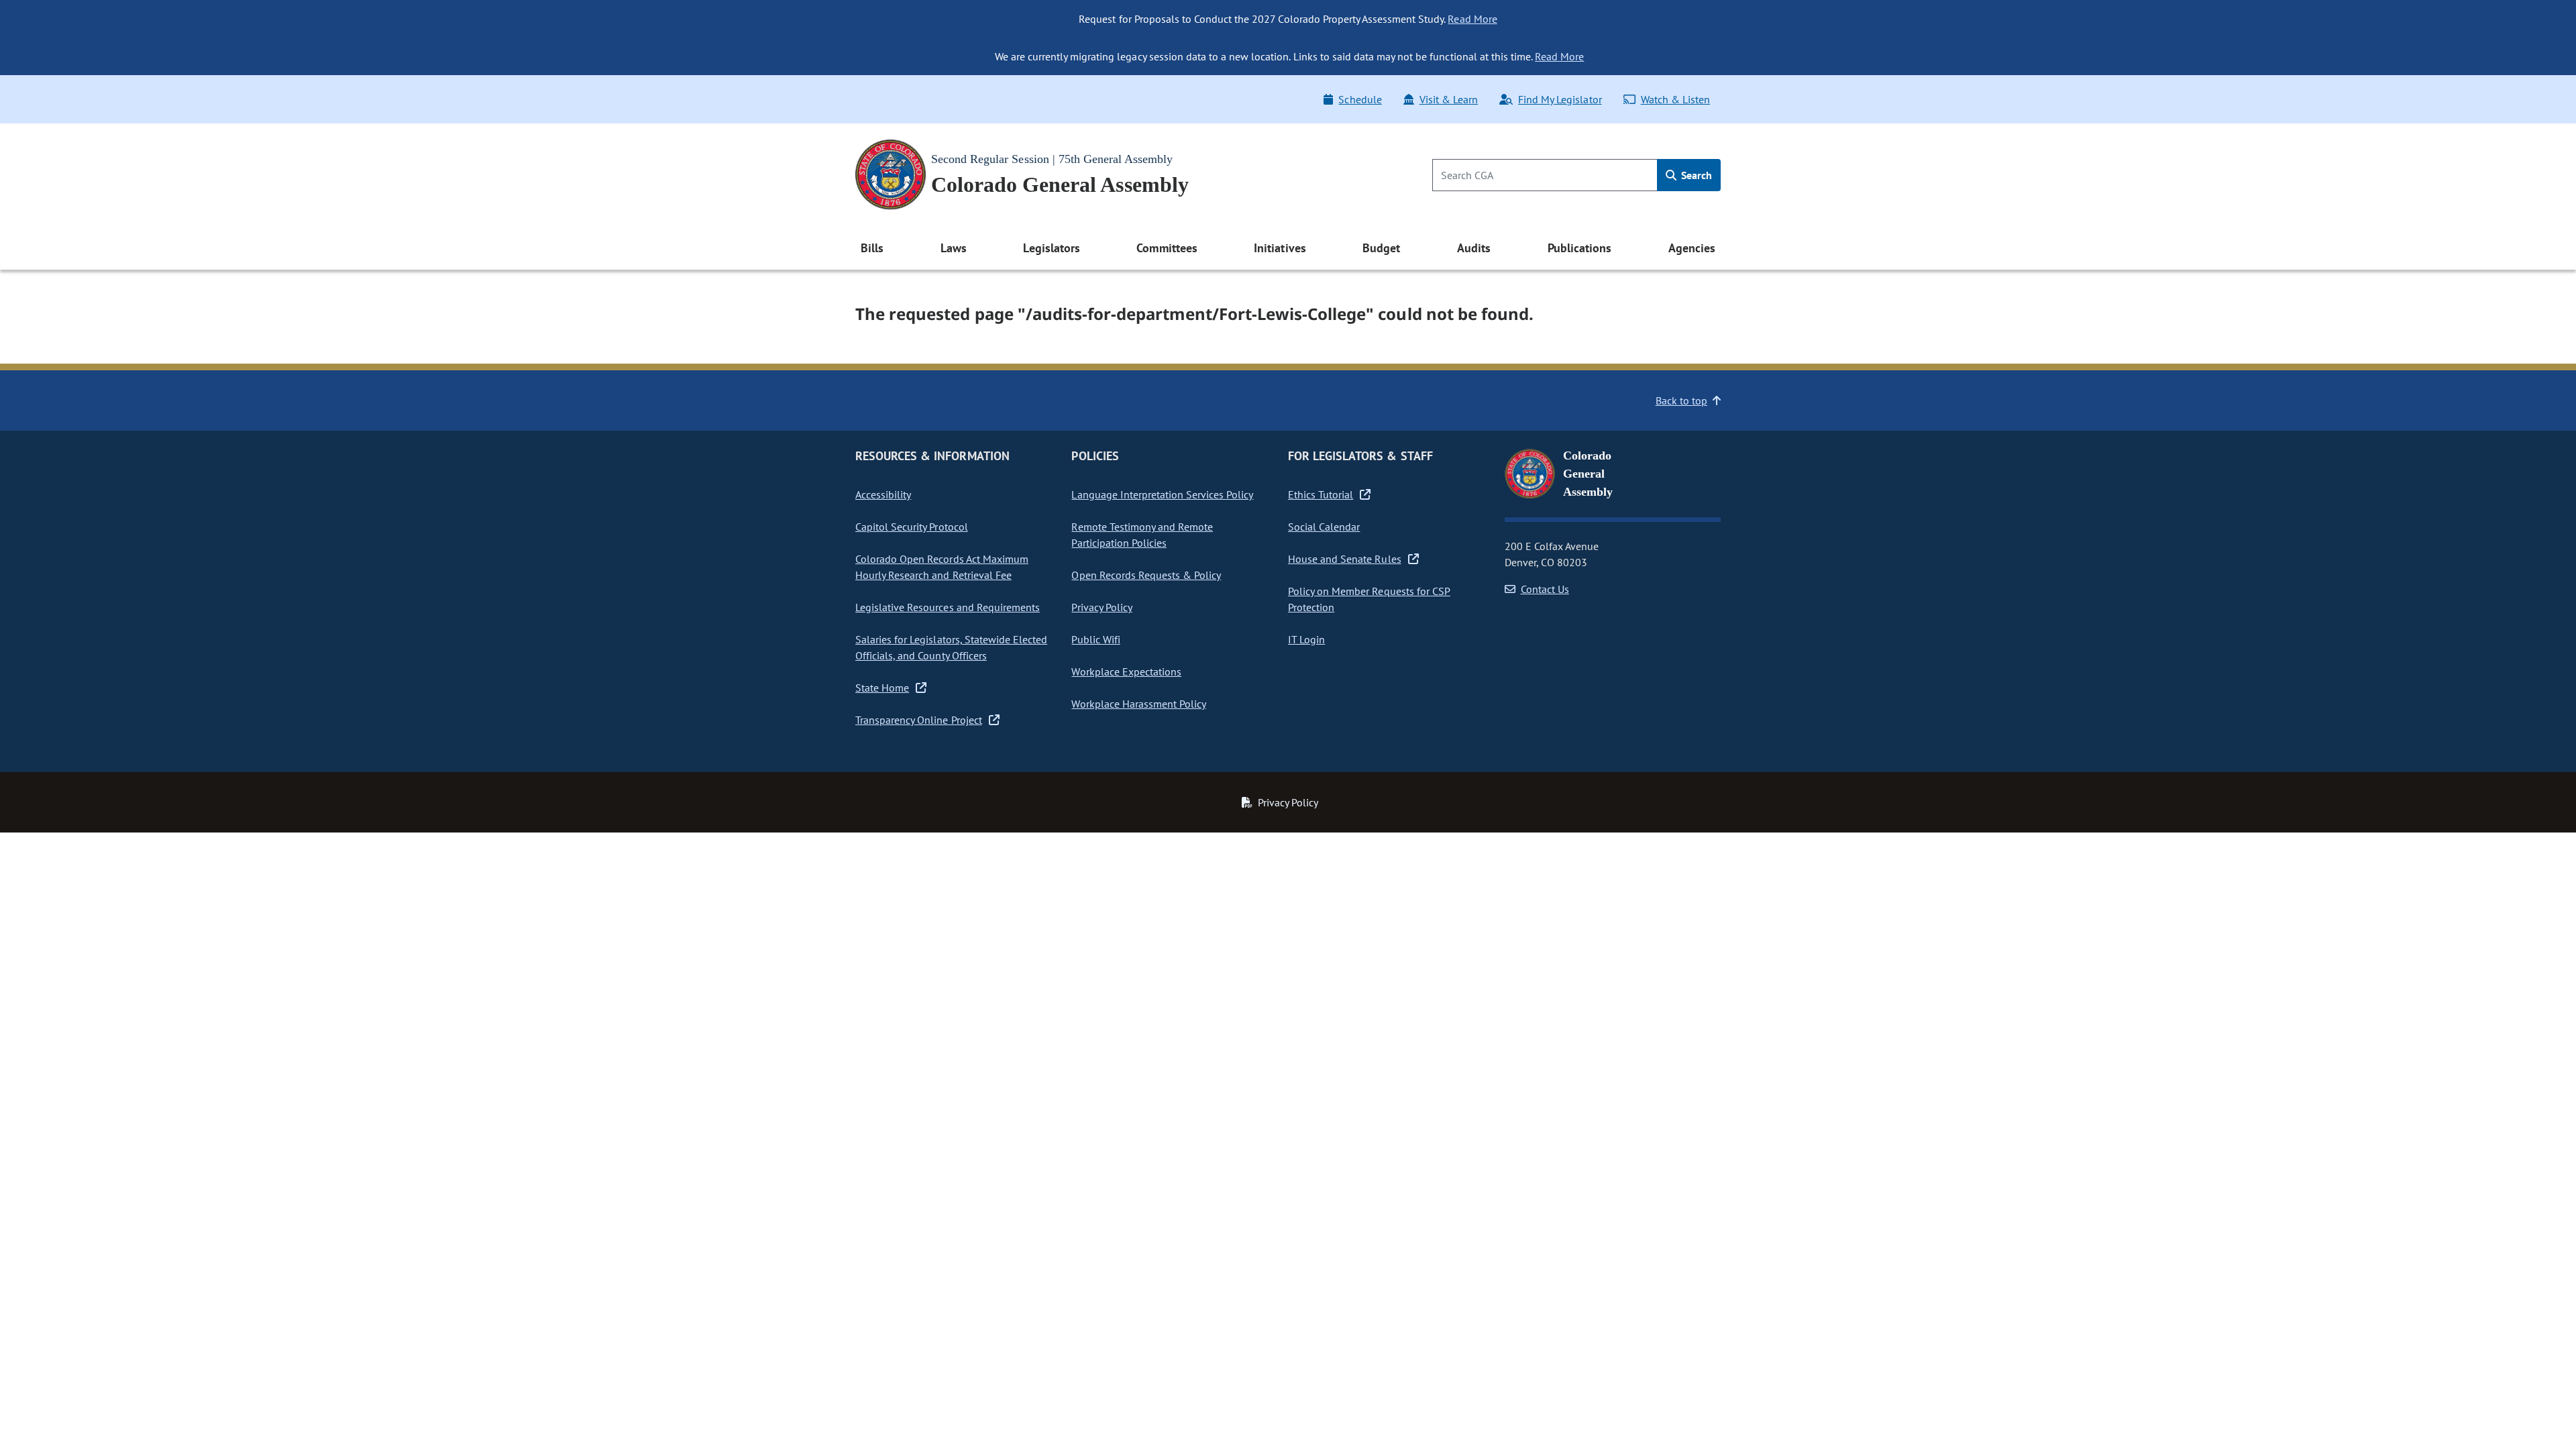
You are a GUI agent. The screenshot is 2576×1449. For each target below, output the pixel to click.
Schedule (1360, 99)
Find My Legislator (1560, 99)
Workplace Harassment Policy (1139, 704)
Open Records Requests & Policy (1146, 575)
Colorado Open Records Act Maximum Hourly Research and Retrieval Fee (942, 567)
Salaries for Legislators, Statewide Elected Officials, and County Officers (951, 647)
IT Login (1306, 639)
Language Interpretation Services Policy (1162, 494)
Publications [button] (1579, 248)
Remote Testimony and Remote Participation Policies (1142, 535)
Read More (1472, 19)
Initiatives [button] (1280, 248)
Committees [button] (1167, 248)
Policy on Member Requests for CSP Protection (1369, 599)
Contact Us (1545, 589)
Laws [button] (954, 248)
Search (1695, 175)
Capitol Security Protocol (912, 527)
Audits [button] (1474, 248)
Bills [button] (872, 248)
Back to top (1681, 400)
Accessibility (883, 494)
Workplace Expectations (1126, 672)
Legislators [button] (1051, 248)
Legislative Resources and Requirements (948, 607)
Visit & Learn (1449, 99)
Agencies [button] (1692, 248)
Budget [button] (1381, 248)
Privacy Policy (1102, 607)
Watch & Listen (1675, 99)
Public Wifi (1095, 639)
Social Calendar (1324, 527)
